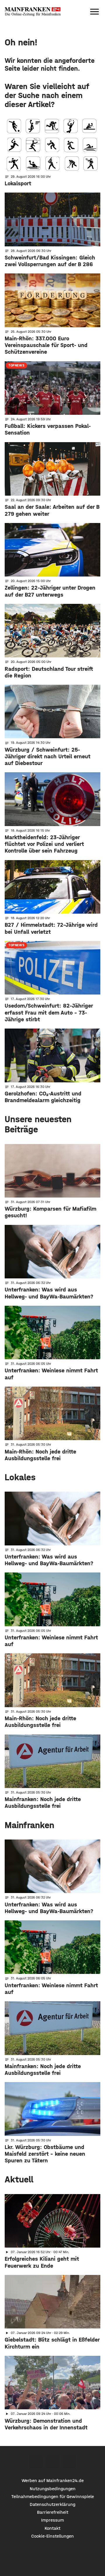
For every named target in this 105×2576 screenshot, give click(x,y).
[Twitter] (53, 2462)
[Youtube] (69, 2462)
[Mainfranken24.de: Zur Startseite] (33, 12)
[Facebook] (36, 2462)
